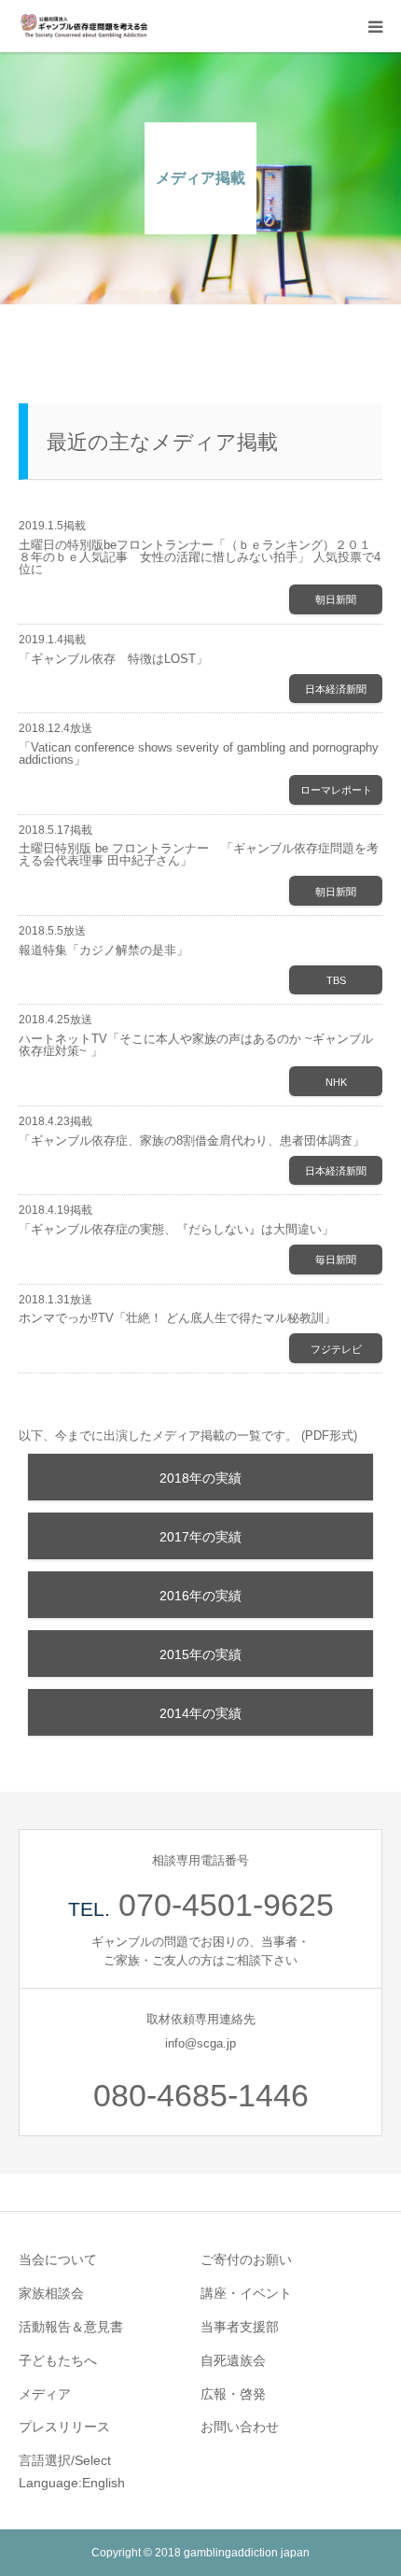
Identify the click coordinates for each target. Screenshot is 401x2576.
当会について (58, 2259)
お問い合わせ (240, 2427)
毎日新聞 (336, 1260)
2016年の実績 (200, 1596)
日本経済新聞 (336, 689)
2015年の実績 (200, 1654)
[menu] (375, 26)
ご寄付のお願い (246, 2259)
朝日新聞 (336, 599)
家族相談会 (51, 2293)
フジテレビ (336, 1349)
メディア (45, 2394)
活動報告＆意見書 (71, 2327)
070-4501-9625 (226, 1905)
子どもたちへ (58, 2360)
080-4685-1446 (201, 2095)
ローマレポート (336, 790)
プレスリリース (64, 2427)
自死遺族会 (233, 2360)
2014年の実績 (200, 1713)
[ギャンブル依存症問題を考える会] (84, 26)
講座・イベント (246, 2293)
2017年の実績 (200, 1537)
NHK (336, 1082)
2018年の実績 (200, 1478)
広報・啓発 (233, 2394)
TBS (336, 980)
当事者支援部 (240, 2327)
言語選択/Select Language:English (72, 2471)
